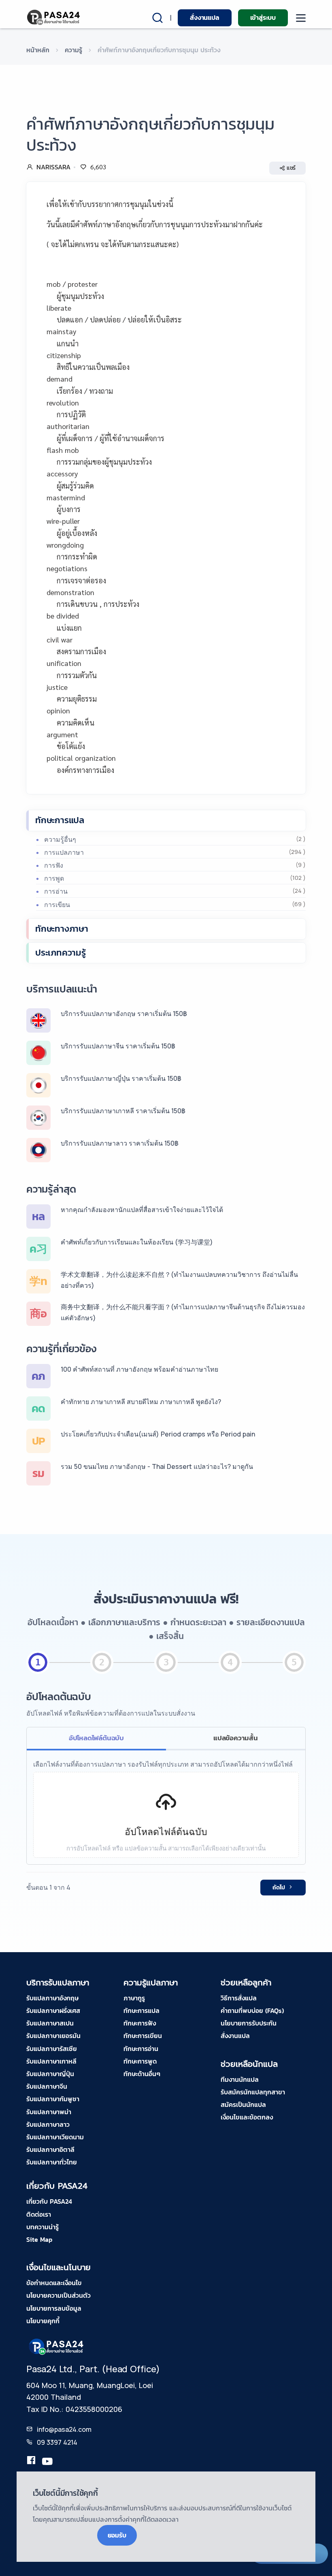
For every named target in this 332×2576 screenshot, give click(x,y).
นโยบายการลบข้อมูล (54, 2308)
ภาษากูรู (134, 1998)
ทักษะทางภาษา (62, 929)
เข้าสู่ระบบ (263, 17)
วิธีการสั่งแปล (239, 1998)
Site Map (39, 2239)
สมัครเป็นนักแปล (243, 2104)
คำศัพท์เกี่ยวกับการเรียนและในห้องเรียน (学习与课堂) (137, 1242)
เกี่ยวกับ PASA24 (49, 2201)
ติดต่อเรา (39, 2214)
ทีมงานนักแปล (240, 2079)
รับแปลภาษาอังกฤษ (52, 1998)
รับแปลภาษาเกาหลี (51, 2061)
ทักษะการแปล (60, 820)
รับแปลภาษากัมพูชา (53, 2099)
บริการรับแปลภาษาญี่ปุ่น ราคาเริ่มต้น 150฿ (121, 1078)
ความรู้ (73, 50)
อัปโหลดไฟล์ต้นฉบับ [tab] (96, 1738)
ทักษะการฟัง (140, 2023)
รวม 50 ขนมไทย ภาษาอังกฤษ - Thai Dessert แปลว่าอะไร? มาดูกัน (157, 1466)
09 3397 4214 (57, 2442)
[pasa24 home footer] (57, 2346)
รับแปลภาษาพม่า (49, 2112)
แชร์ (291, 168)
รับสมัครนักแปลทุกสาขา (253, 2092)
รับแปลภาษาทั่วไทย (52, 2162)
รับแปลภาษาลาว (48, 2124)
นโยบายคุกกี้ (43, 2321)
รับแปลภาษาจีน (47, 2086)
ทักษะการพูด (140, 2061)
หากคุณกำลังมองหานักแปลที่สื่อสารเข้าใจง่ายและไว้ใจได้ (142, 1210)
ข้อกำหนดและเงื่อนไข (54, 2283)
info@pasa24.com (64, 2429)
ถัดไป (279, 1888)
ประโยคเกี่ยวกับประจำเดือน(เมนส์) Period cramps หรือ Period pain (158, 1434)
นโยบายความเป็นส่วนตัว (59, 2295)
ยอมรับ (117, 2535)
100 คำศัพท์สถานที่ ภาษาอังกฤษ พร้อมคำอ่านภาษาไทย (139, 1369)
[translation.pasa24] (31, 2462)
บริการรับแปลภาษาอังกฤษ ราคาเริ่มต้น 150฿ (124, 1014)
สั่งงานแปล (204, 17)
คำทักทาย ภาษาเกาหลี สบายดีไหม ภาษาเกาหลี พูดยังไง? (141, 1402)
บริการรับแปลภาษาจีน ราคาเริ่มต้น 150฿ (118, 1046)
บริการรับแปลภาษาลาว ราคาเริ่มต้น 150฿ (120, 1143)
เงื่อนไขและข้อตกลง (247, 2117)
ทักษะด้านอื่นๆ (142, 2074)
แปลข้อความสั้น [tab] (236, 1738)
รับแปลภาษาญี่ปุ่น (50, 2074)
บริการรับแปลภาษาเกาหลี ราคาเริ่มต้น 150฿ (123, 1111)
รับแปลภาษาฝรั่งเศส (53, 2010)
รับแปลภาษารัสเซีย (52, 2049)
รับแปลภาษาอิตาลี (50, 2149)
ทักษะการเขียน (143, 2036)
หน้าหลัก (38, 50)
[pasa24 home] (54, 17)
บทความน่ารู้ (43, 2227)
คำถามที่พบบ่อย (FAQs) (252, 2010)
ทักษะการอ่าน (141, 2049)
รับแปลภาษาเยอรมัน (53, 2036)
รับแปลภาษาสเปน (50, 2023)
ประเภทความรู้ (61, 953)
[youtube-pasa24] (47, 2462)
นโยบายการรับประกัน (249, 2023)
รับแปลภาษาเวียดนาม (55, 2137)
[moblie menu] (301, 18)
